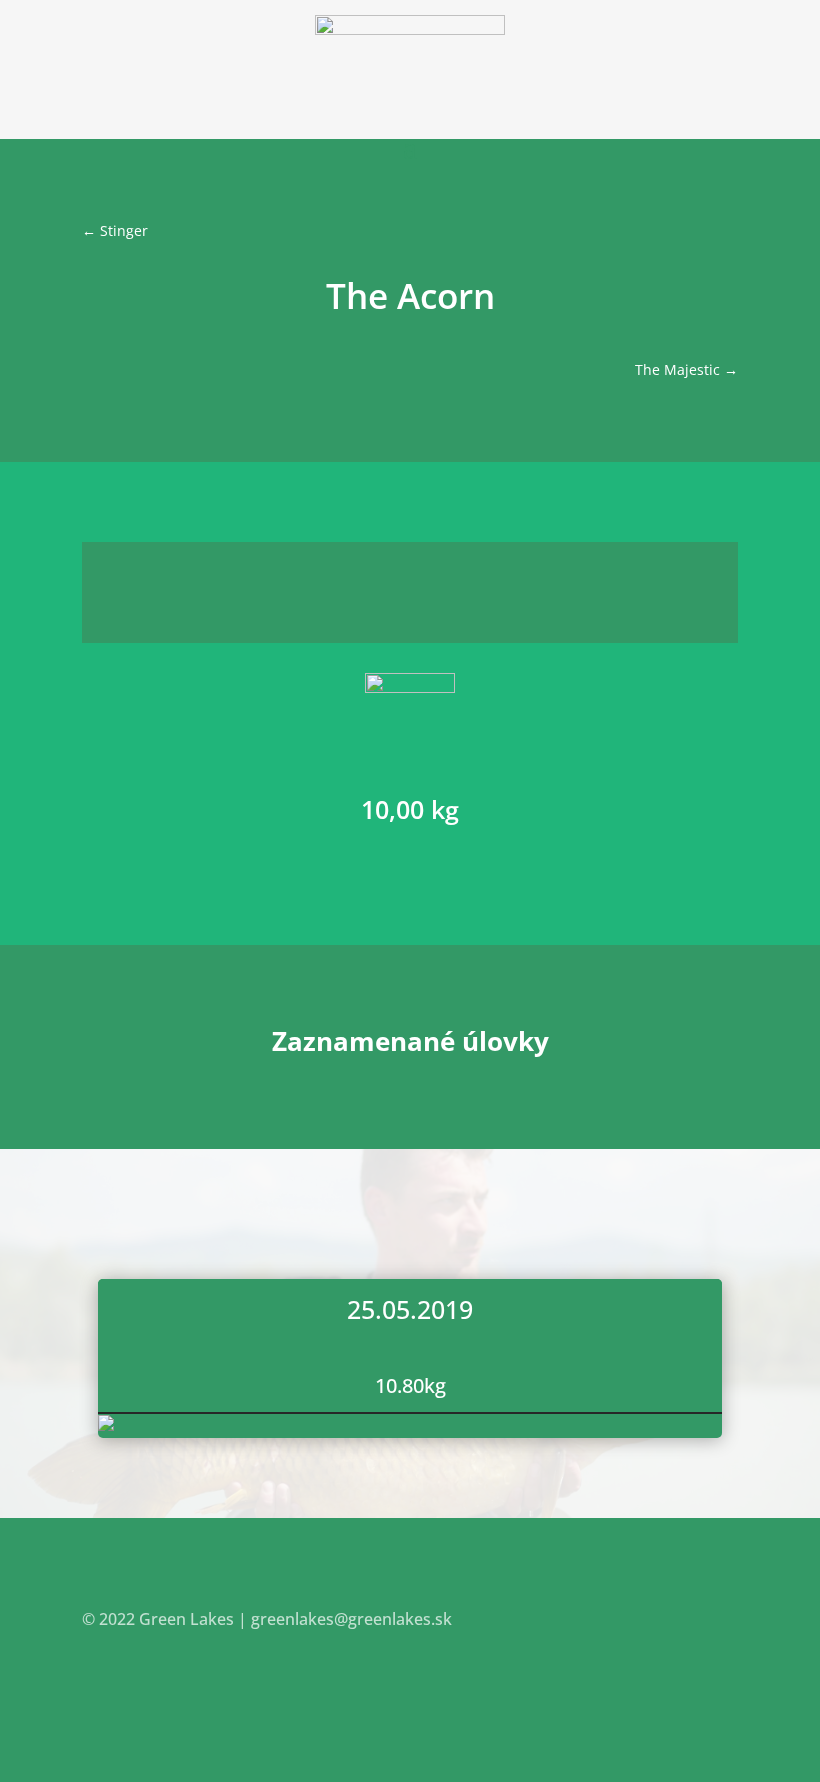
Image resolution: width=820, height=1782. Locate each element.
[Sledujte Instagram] (722, 1678)
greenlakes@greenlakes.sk (351, 1619)
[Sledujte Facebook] (682, 1678)
